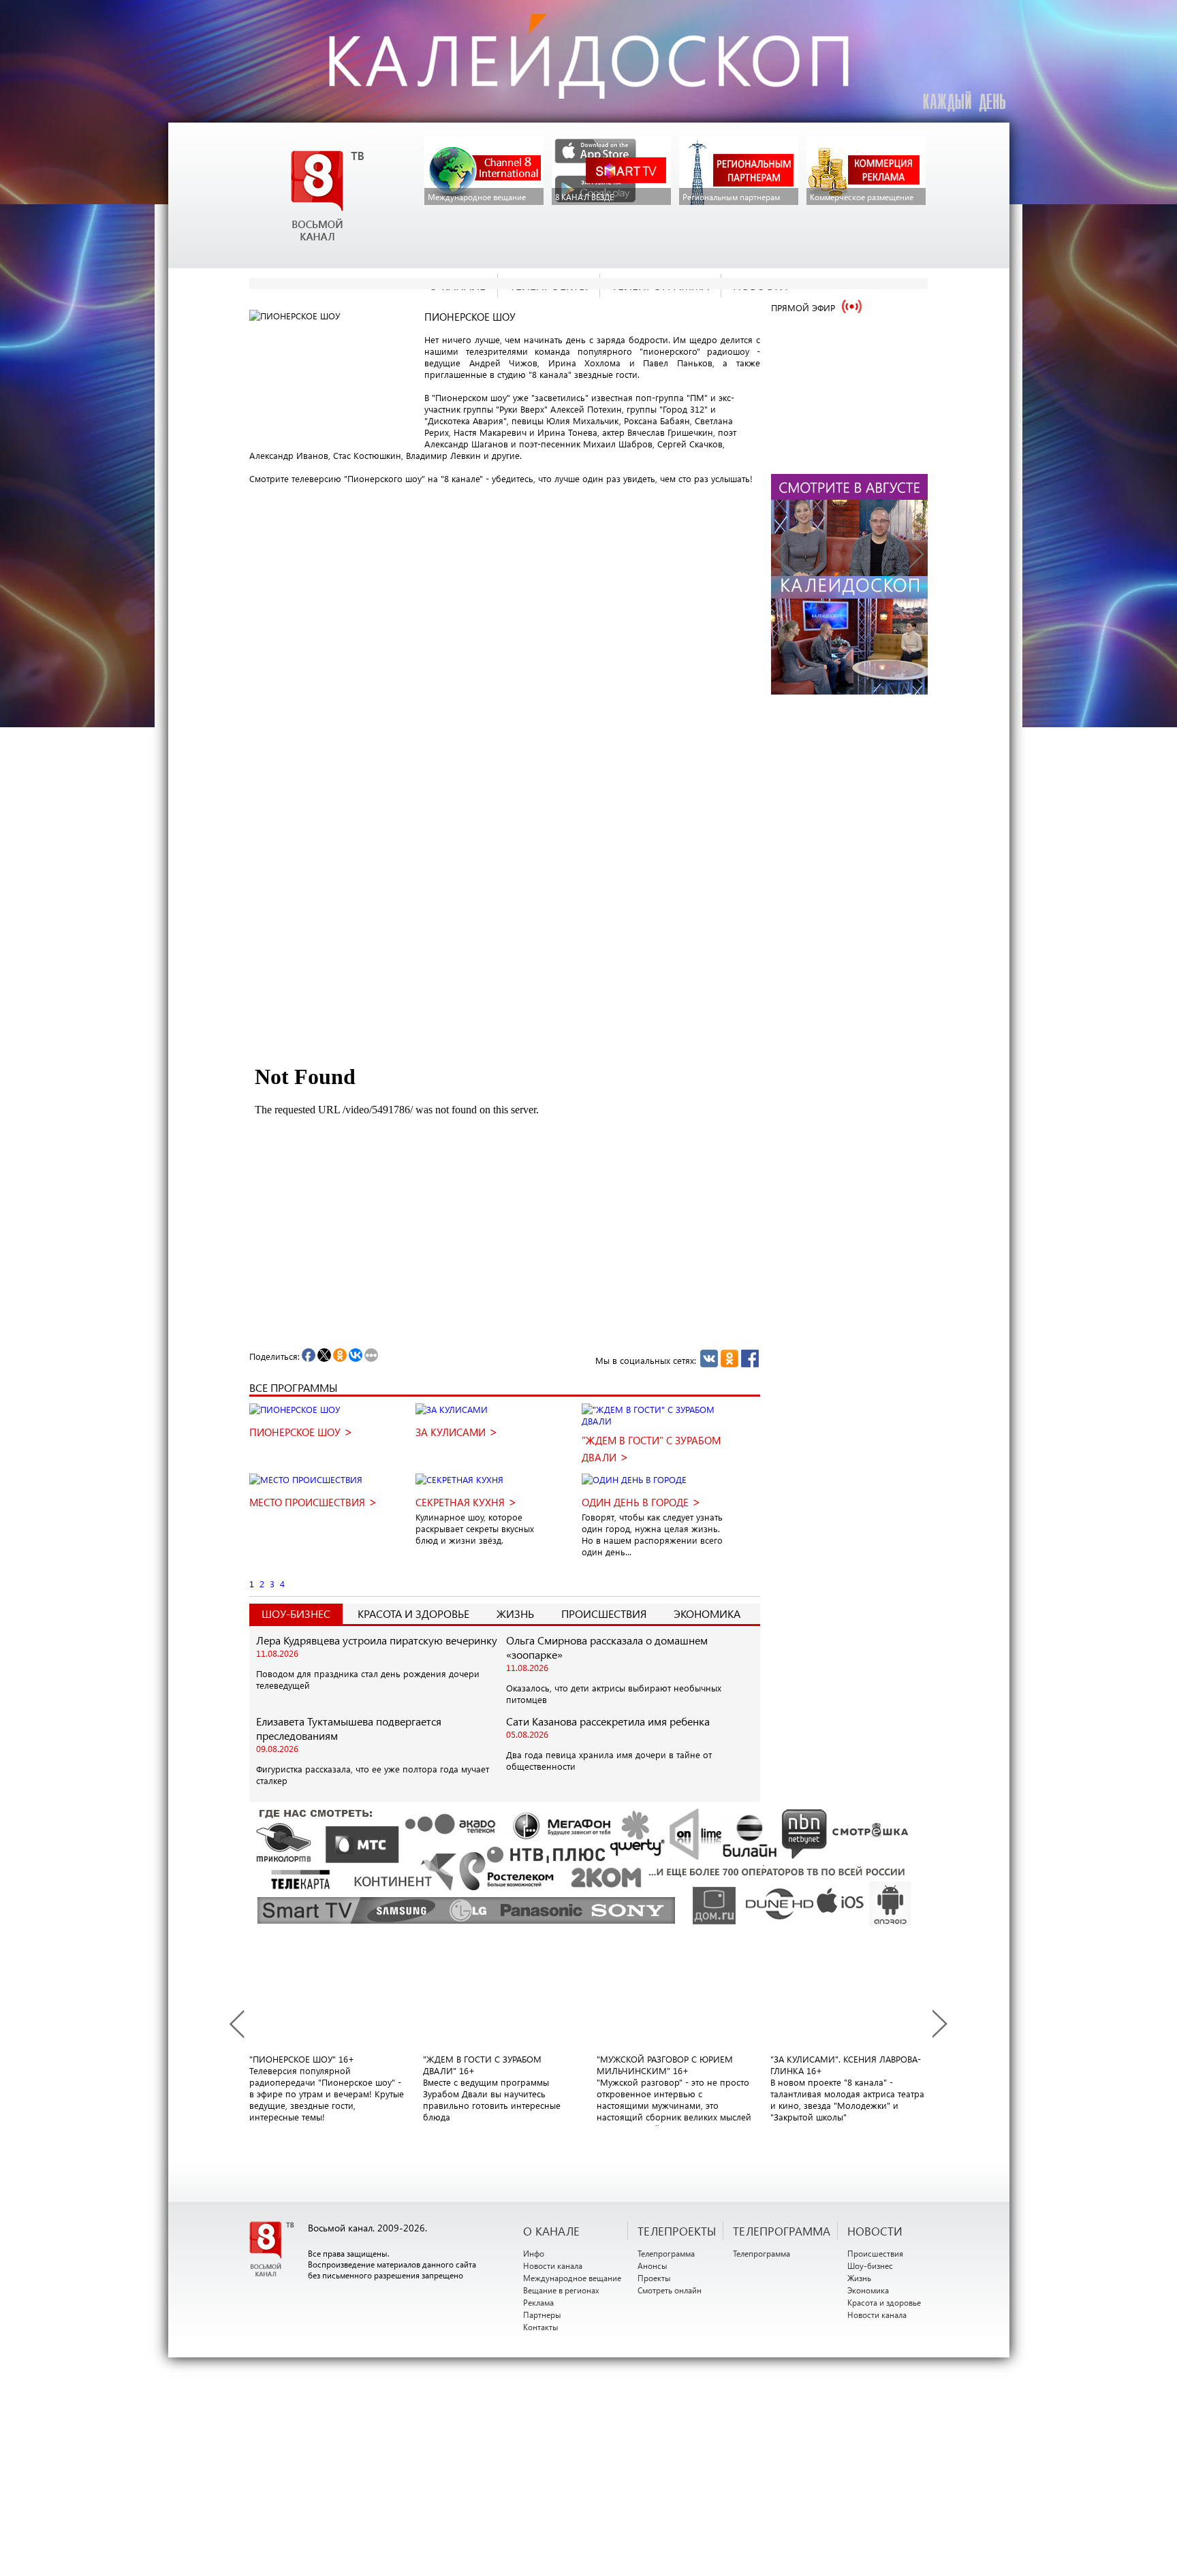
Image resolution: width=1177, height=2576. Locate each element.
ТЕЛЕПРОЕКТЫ (677, 2231)
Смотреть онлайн (670, 2290)
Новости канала (553, 2265)
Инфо (534, 2253)
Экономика (707, 1613)
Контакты (541, 2327)
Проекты (654, 2278)
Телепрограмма (666, 2253)
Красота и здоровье (413, 1613)
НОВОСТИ (875, 2231)
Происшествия (604, 1613)
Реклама (538, 2302)
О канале (551, 2231)
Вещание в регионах (561, 2290)
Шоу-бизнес (870, 2265)
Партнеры (542, 2315)
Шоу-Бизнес (296, 1613)
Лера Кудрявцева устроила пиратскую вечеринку (377, 1640)
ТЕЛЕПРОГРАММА (782, 2231)
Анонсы (653, 2265)
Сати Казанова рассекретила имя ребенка (608, 1721)
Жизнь (515, 1613)
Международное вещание (572, 2278)
